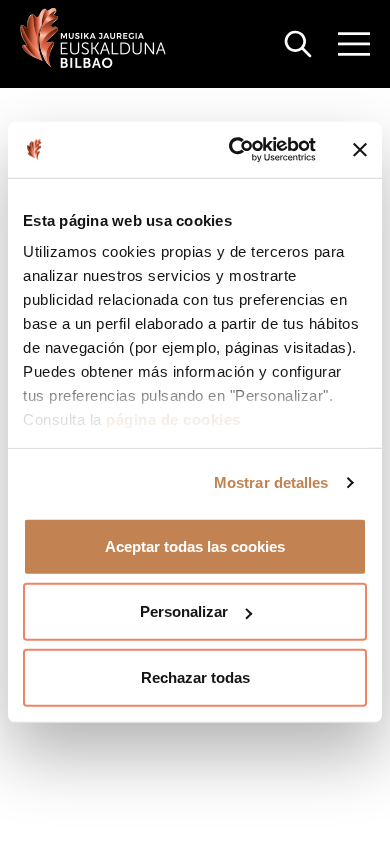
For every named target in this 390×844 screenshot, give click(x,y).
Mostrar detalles (271, 482)
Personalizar (184, 611)
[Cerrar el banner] (360, 150)
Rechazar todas (195, 676)
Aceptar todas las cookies (195, 545)
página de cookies (173, 419)
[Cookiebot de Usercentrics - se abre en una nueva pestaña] (236, 150)
